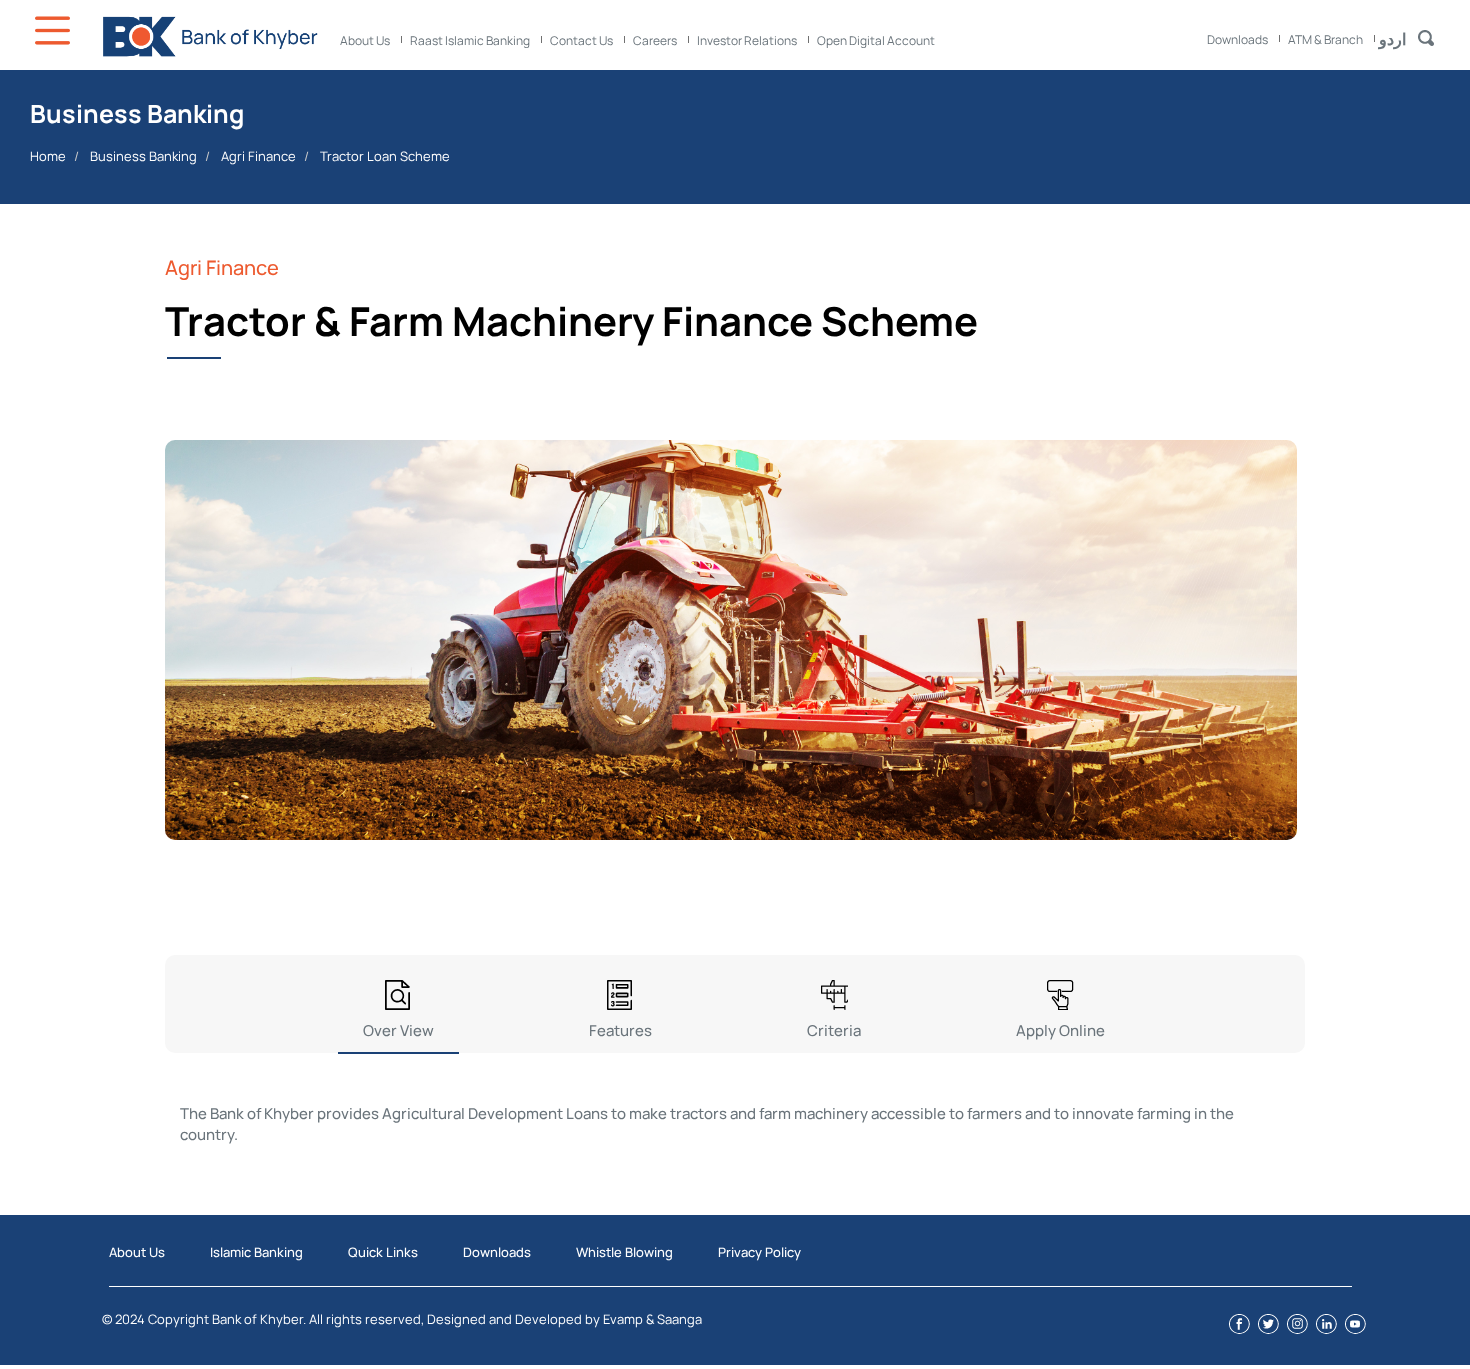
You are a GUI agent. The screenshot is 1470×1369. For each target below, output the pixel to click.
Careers (655, 40)
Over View (398, 1030)
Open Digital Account (876, 40)
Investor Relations (747, 40)
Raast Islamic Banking (470, 40)
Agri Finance (258, 156)
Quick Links (383, 1252)
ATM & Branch (1325, 39)
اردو (1392, 39)
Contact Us (581, 40)
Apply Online (1060, 1030)
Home (48, 156)
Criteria (834, 1030)
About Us (365, 40)
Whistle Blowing (624, 1252)
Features (620, 1030)
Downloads (1237, 39)
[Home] (210, 36)
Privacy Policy (759, 1252)
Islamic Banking (256, 1252)
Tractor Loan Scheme (385, 156)
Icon (55, 30)
